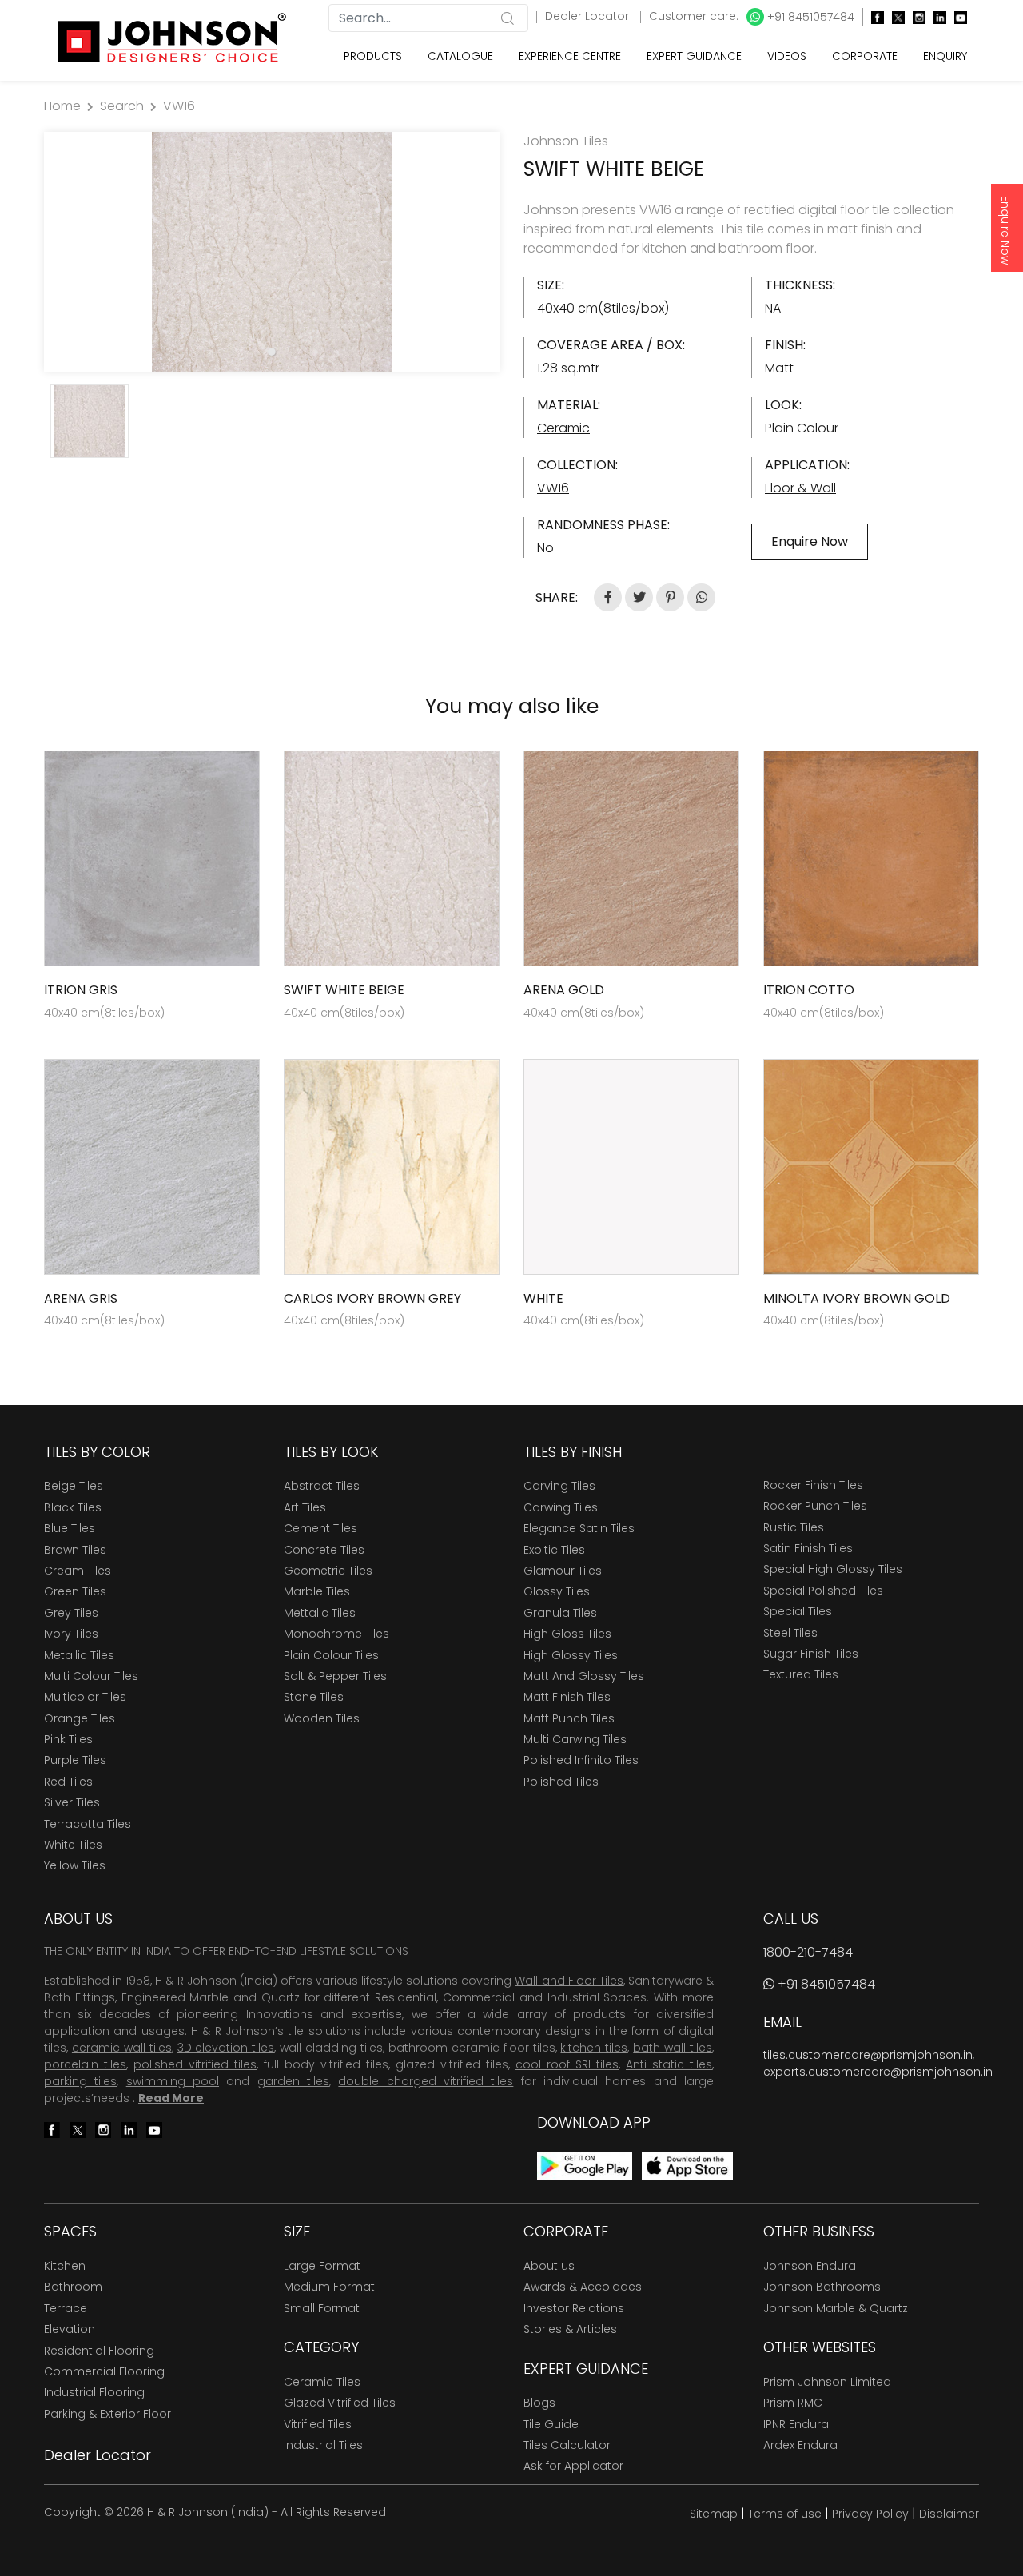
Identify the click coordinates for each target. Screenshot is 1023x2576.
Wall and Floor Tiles (569, 1981)
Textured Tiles (801, 1674)
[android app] (585, 2165)
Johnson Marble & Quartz (836, 2308)
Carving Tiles (559, 1486)
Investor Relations (574, 2308)
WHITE (543, 1298)
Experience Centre (570, 56)
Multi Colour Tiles (91, 1676)
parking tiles (80, 2081)
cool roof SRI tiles (567, 2064)
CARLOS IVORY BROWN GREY (372, 1298)
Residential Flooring (99, 2351)
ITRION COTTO (809, 990)
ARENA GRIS (81, 1298)
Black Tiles (73, 1507)
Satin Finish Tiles (808, 1548)
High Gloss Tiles (567, 1634)
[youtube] (957, 17)
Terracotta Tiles (88, 1824)
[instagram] (915, 17)
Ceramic (563, 428)
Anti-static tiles (669, 2064)
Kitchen (65, 2266)
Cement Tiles (320, 1528)
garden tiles (293, 2081)
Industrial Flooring (94, 2392)
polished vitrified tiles (195, 2064)
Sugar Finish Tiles (811, 1654)
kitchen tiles (594, 2048)
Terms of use (785, 2514)
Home (62, 106)
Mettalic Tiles (320, 1613)
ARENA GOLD (564, 990)
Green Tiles (75, 1591)
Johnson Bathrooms (822, 2287)
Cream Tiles (78, 1571)
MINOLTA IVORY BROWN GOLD (857, 1298)
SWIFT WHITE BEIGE (344, 990)
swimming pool (173, 2081)
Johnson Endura (810, 2266)
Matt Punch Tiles (569, 1718)
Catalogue (460, 56)
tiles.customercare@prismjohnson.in (868, 2055)
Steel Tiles (790, 1633)
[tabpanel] (272, 252)
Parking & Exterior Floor (107, 2414)
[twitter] (894, 17)
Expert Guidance (694, 56)
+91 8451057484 (809, 17)
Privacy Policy (870, 2514)
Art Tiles (305, 1507)
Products (373, 56)
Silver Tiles (72, 1802)
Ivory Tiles (71, 1634)
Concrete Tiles (324, 1550)
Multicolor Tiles (85, 1697)
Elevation (70, 2329)
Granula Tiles (560, 1613)
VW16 (179, 106)
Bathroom (73, 2287)
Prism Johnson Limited (827, 2382)
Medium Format (329, 2287)
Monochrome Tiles (336, 1634)
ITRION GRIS (81, 990)
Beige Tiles (74, 1486)
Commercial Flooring (104, 2371)
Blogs (539, 2403)
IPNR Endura (796, 2424)
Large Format (322, 2266)
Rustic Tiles (794, 1527)
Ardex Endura (800, 2445)
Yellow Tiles (75, 1865)
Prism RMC (793, 2403)
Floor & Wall (800, 488)
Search (122, 106)
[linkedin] (936, 17)
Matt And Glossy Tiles (584, 1676)
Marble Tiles (317, 1591)
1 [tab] (272, 352)
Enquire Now (1005, 230)
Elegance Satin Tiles (579, 1528)
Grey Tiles (71, 1613)
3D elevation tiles (226, 2048)
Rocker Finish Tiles (813, 1485)
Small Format (322, 2308)
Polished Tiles (561, 1782)
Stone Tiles (314, 1697)
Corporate (865, 56)
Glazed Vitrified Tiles (340, 2403)
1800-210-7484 (808, 1952)
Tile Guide (551, 2424)
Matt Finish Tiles (567, 1697)
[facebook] (874, 17)
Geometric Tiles (328, 1571)
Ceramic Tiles (322, 2382)
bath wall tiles (673, 2048)
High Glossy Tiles (571, 1655)
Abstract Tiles (322, 1486)
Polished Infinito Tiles (581, 1760)
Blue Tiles (70, 1528)
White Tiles (73, 1845)
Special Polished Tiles (823, 1591)
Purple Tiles (75, 1760)
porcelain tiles (85, 2064)
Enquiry (945, 56)
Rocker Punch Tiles (815, 1506)
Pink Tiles (68, 1739)
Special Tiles (798, 1611)
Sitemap (714, 2514)
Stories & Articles (570, 2329)
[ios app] (687, 2165)
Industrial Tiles (323, 2445)
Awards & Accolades (583, 2287)
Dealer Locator (589, 16)
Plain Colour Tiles (331, 1655)
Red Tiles (68, 1782)
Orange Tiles (80, 1718)
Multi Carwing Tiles (575, 1739)
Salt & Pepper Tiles (335, 1676)
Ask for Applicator (573, 2466)
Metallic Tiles (79, 1655)
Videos (787, 56)
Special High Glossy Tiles (833, 1569)
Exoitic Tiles (554, 1550)
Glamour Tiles (563, 1571)
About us (549, 2266)
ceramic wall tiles (122, 2048)
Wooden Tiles (322, 1718)
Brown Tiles (75, 1550)
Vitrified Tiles (318, 2424)
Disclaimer (949, 2514)
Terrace (66, 2308)
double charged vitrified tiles (426, 2081)
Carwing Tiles (561, 1507)
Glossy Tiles (557, 1591)
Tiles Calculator (567, 2445)
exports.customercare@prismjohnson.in (878, 2072)
